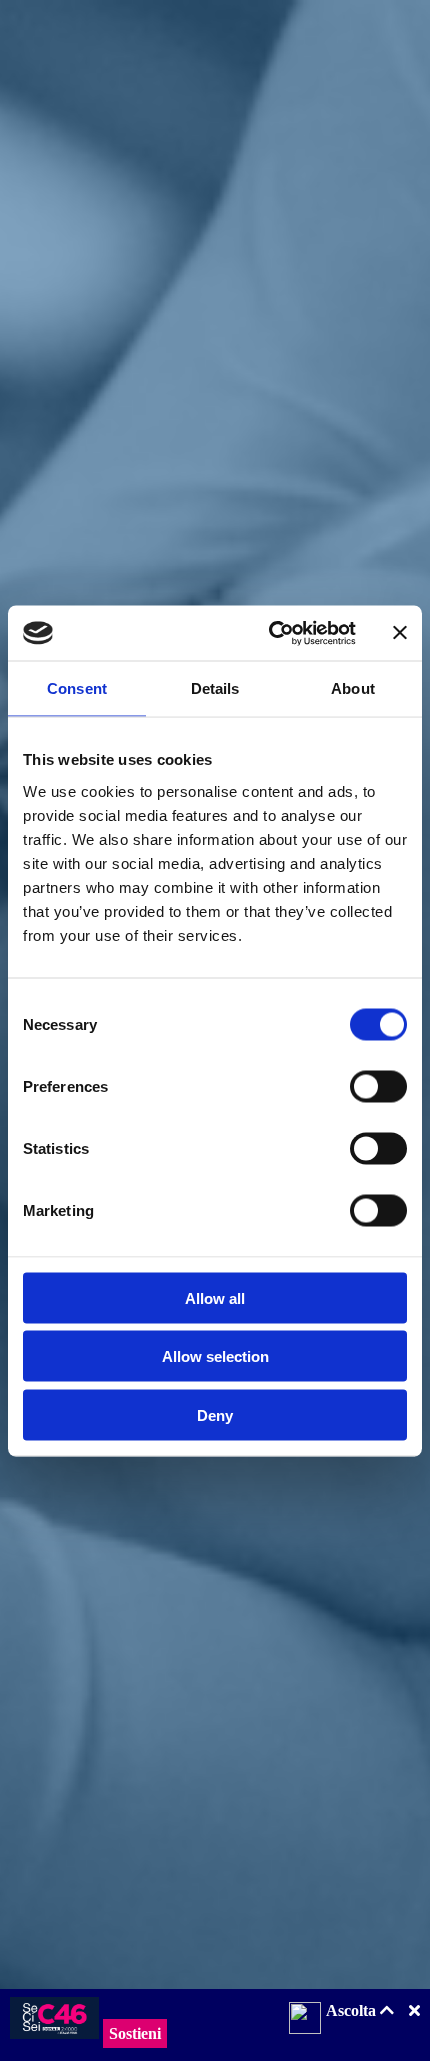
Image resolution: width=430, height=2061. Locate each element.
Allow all (215, 1297)
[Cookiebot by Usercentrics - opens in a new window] (270, 633)
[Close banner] (400, 633)
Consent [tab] (77, 688)
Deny (215, 1414)
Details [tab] (215, 688)
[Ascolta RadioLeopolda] (305, 2020)
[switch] (378, 1086)
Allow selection (215, 1356)
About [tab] (353, 688)
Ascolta (353, 2010)
